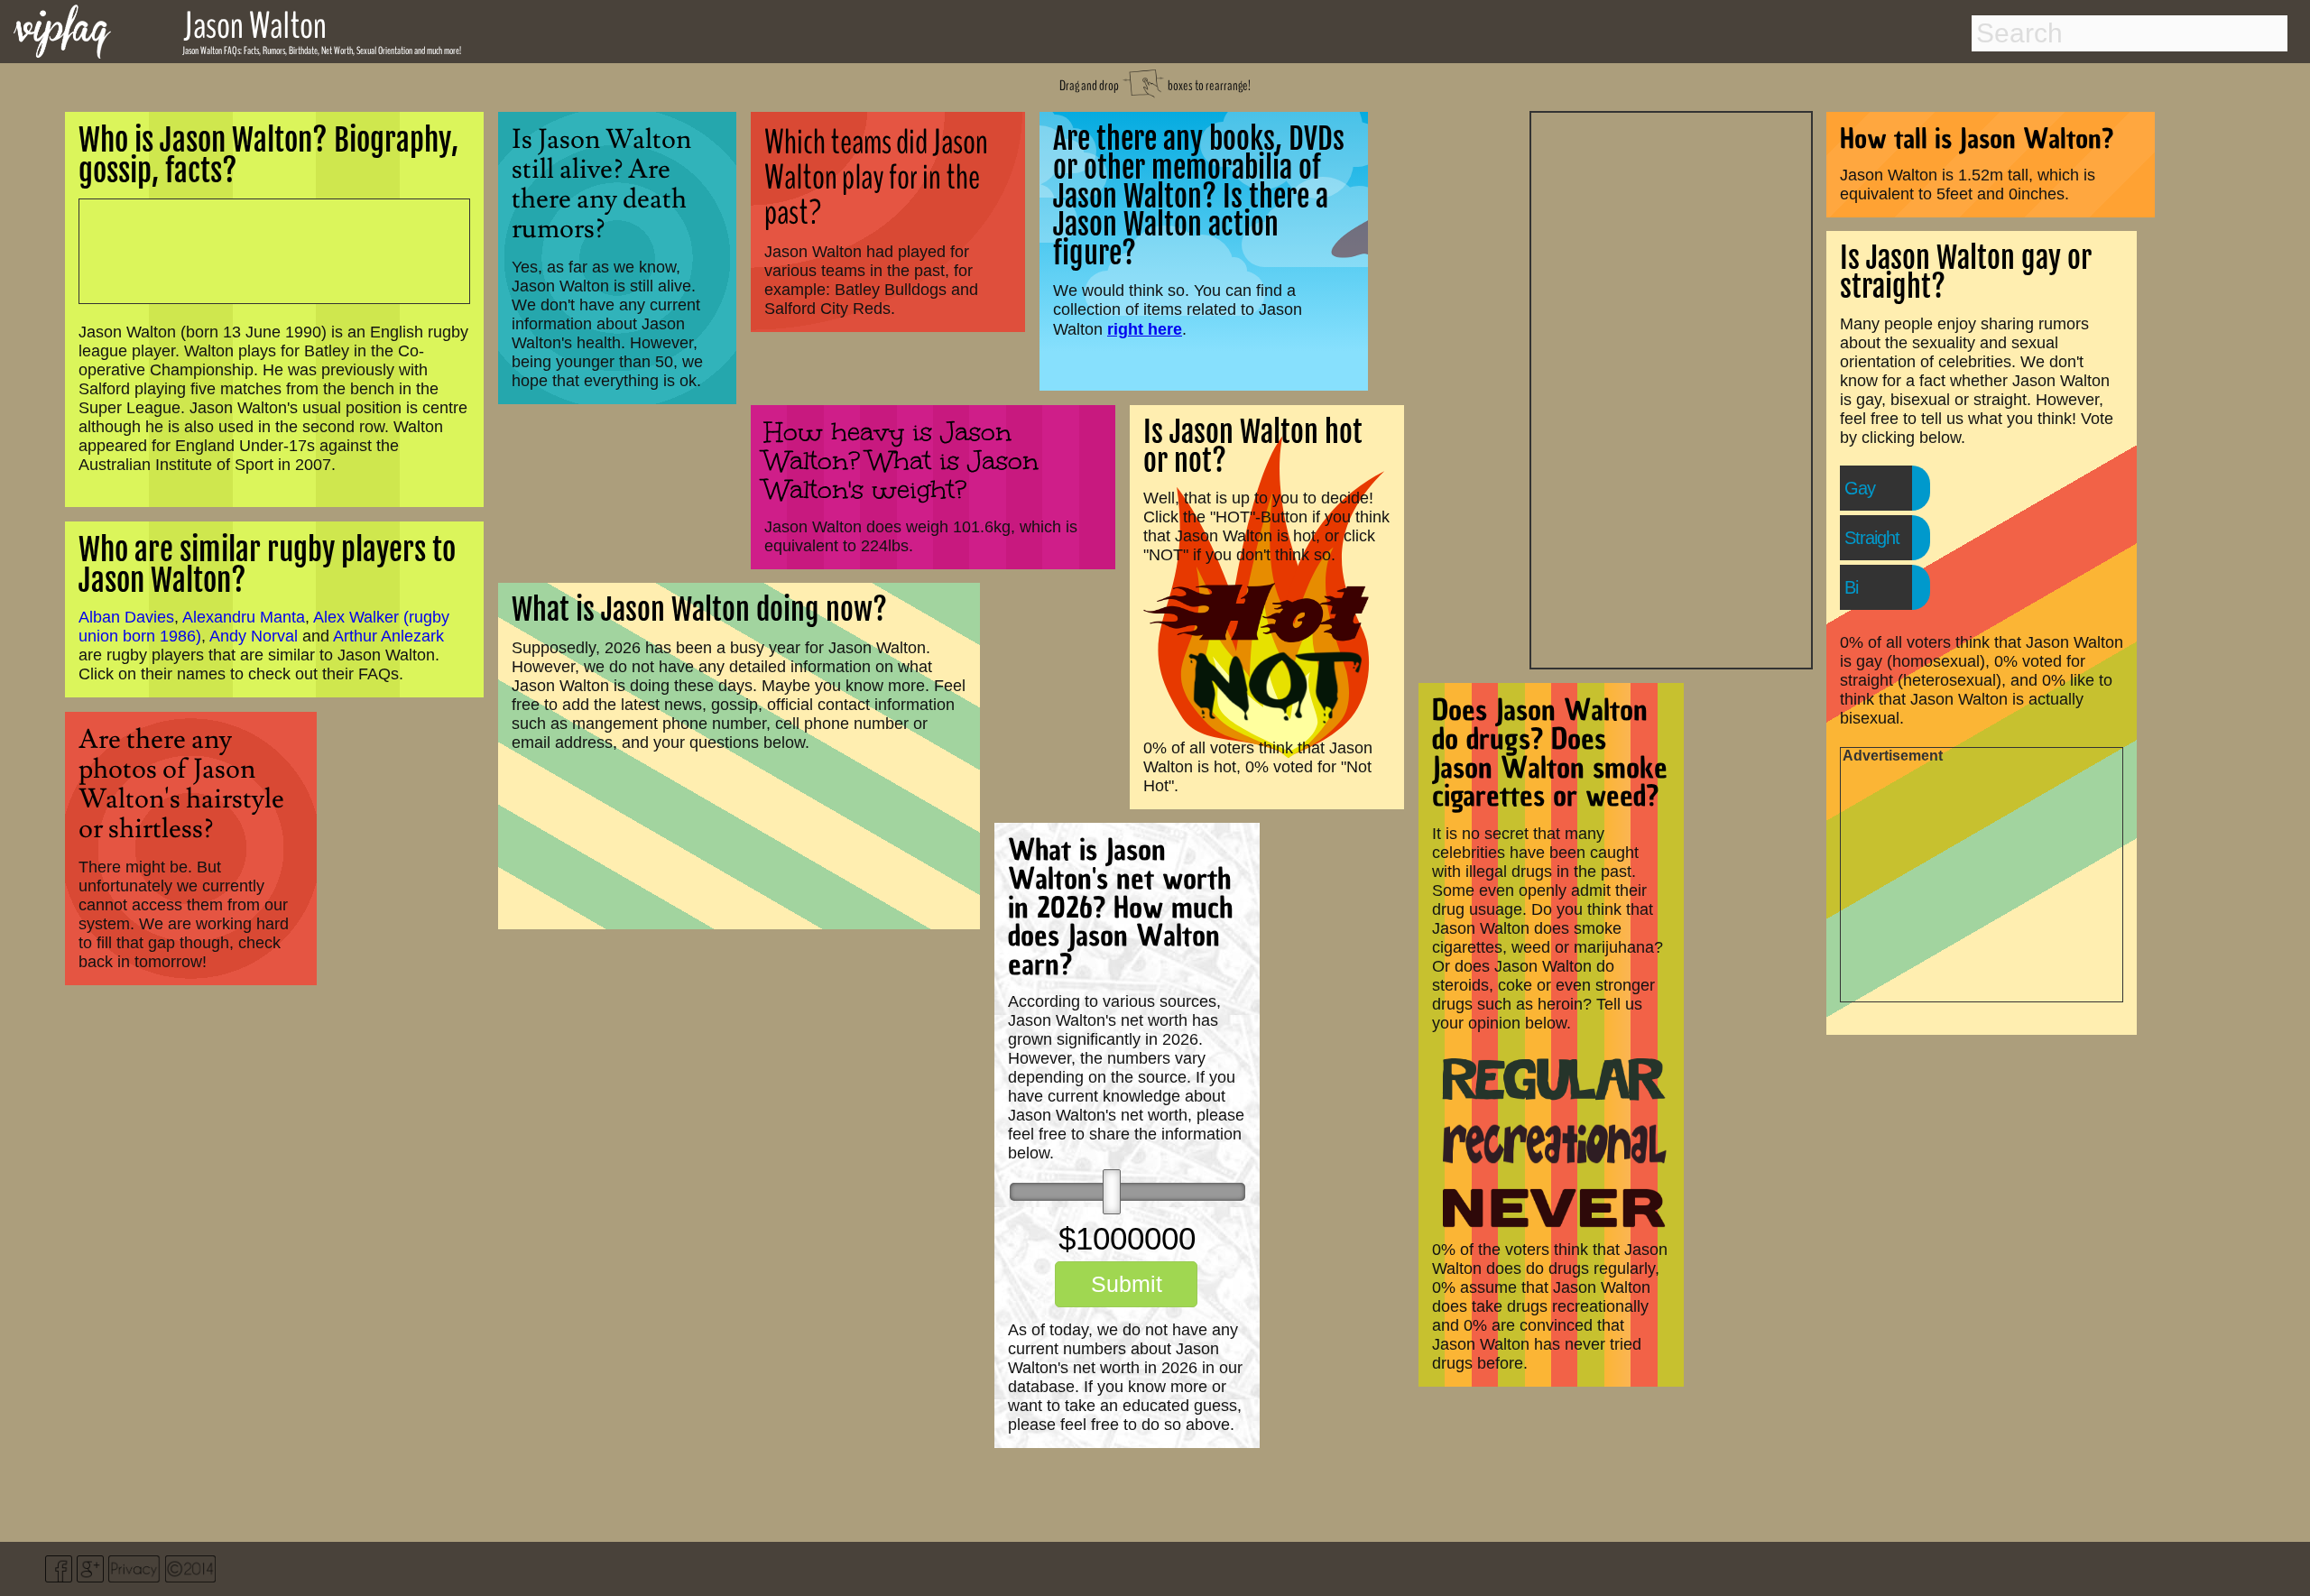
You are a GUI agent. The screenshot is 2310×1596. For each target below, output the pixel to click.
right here (1145, 329)
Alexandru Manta (244, 617)
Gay (1860, 488)
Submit (1127, 1284)
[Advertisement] (1671, 388)
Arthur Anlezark (388, 636)
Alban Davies (126, 617)
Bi (1851, 587)
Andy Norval (254, 636)
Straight (1872, 538)
